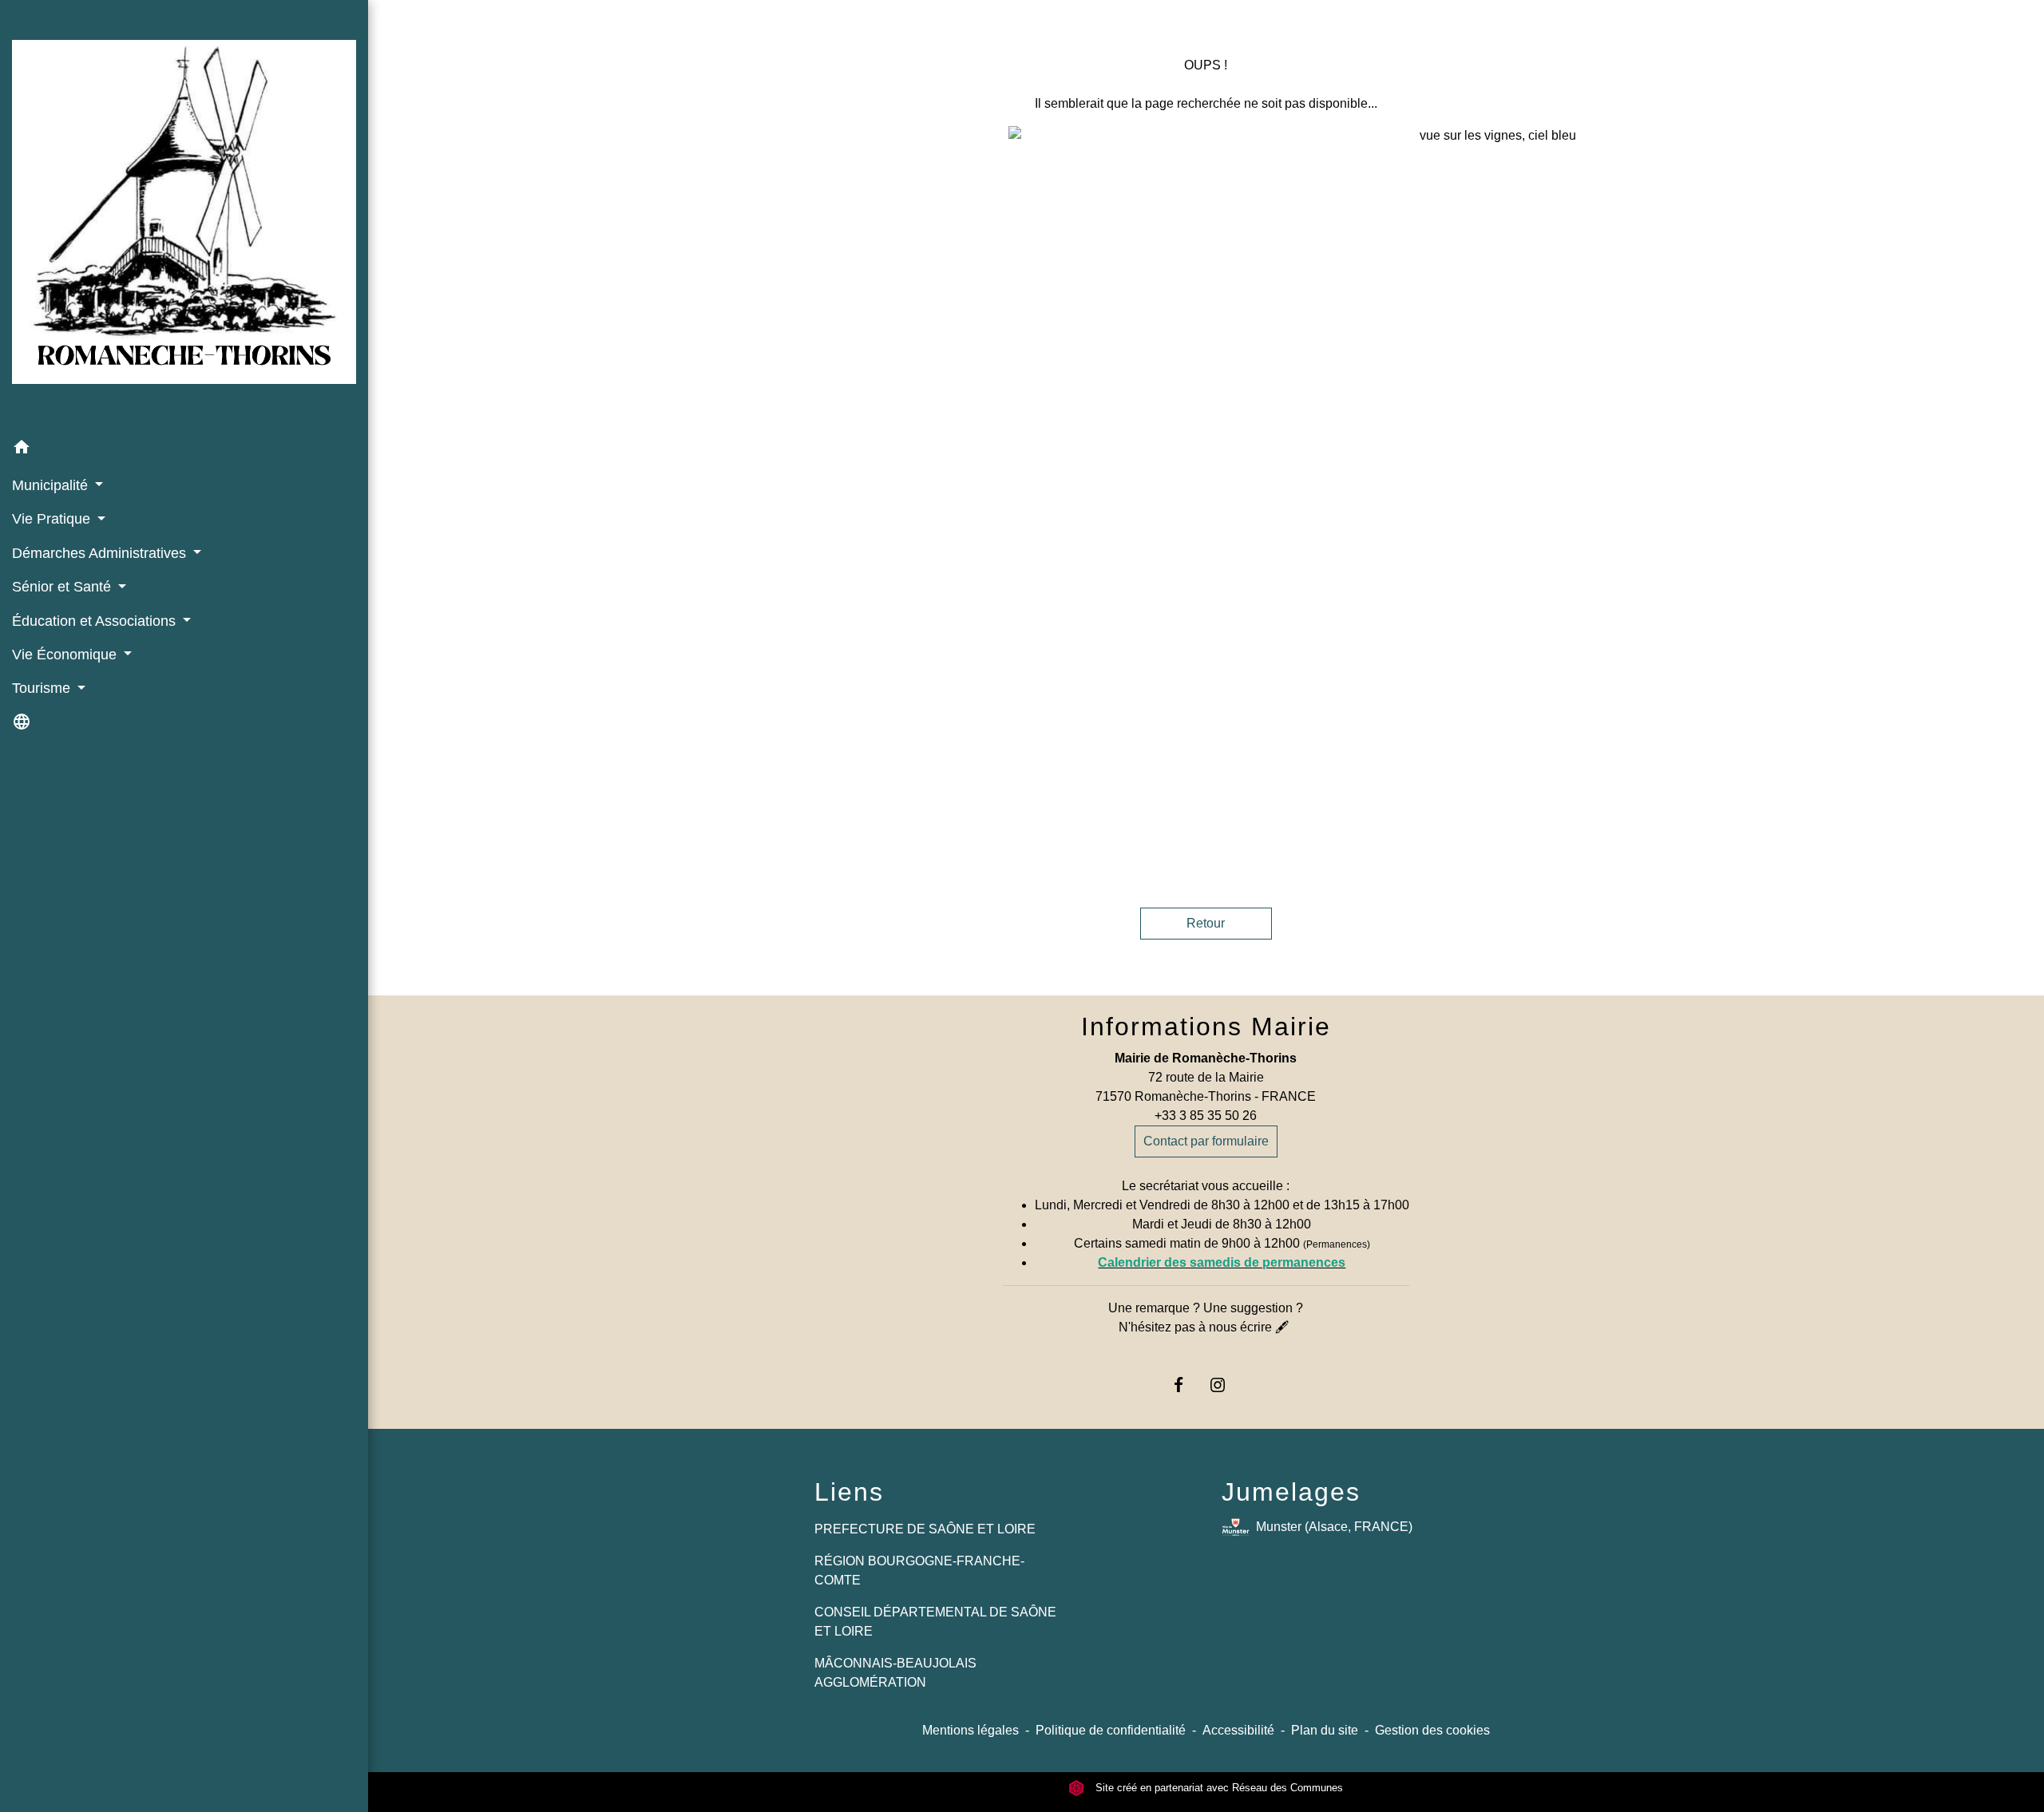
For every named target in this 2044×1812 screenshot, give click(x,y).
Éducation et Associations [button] (96, 621)
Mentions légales (971, 1730)
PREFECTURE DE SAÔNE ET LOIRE (925, 1529)
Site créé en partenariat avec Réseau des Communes (1218, 1788)
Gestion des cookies (1432, 1730)
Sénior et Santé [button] (63, 587)
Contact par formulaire (1206, 1141)
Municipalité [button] (52, 485)
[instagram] (1225, 1385)
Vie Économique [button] (66, 655)
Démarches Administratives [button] (101, 553)
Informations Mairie (1206, 1027)
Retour (1206, 923)
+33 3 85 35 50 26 (1206, 1116)
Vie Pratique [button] (53, 519)
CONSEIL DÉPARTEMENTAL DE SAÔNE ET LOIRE (935, 1622)
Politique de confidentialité (1111, 1730)
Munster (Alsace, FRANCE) (1334, 1527)
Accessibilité (1238, 1730)
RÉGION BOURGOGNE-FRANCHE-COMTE (919, 1571)
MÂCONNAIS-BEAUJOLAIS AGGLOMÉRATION (895, 1673)
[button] (184, 450)
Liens (849, 1492)
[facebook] (1186, 1385)
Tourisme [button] (43, 688)
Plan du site (1325, 1730)
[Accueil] (184, 215)
